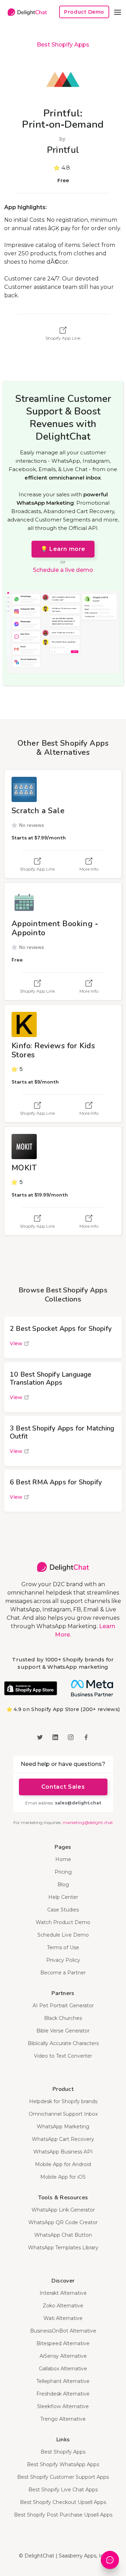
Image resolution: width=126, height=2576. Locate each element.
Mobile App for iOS (63, 2177)
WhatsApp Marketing (63, 2127)
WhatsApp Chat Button (63, 2235)
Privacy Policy (63, 1960)
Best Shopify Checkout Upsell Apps (63, 2502)
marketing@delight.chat (88, 1822)
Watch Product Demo (63, 1922)
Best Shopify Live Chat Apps (63, 2490)
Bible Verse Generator (63, 2031)
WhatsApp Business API (63, 2152)
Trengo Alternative (63, 2419)
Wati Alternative (63, 2318)
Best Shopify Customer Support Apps (63, 2477)
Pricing (63, 1872)
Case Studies (63, 1910)
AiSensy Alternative (63, 2356)
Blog (63, 1885)
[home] (26, 12)
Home (63, 1859)
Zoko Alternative (63, 2306)
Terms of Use (63, 1947)
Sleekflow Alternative (63, 2406)
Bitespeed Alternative (63, 2343)
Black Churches (63, 2018)
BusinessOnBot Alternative (63, 2331)
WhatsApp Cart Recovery (63, 2139)
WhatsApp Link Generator (63, 2210)
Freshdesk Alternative (63, 2394)
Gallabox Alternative (63, 2369)
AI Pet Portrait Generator (63, 2006)
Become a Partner (63, 1973)
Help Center (63, 1897)
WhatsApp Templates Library (63, 2248)
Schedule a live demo (63, 570)
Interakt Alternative (63, 2293)
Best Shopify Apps (63, 45)
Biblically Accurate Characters (63, 2043)
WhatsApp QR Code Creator (63, 2222)
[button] (118, 12)
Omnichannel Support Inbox (63, 2114)
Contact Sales (63, 1787)
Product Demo (84, 12)
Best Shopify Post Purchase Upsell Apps (63, 2515)
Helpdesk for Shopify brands (63, 2101)
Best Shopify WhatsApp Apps (63, 2464)
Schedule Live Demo (63, 1935)
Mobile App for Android (63, 2164)
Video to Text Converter (63, 2056)
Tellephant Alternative (63, 2381)
